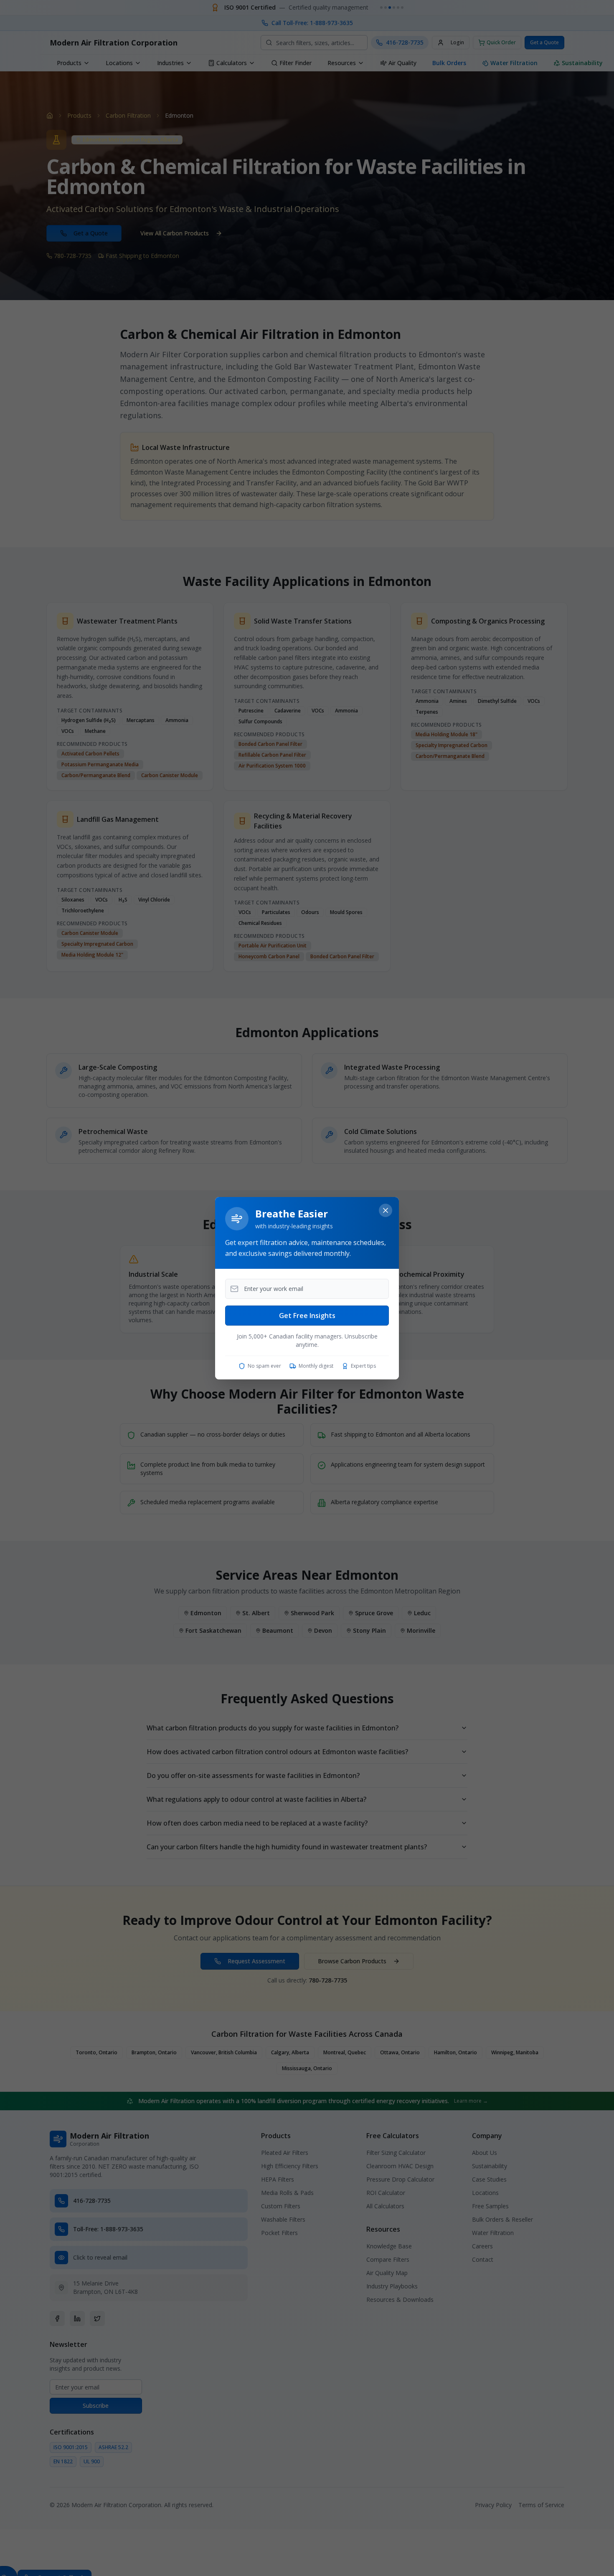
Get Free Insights (307, 1316)
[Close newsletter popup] (386, 1210)
